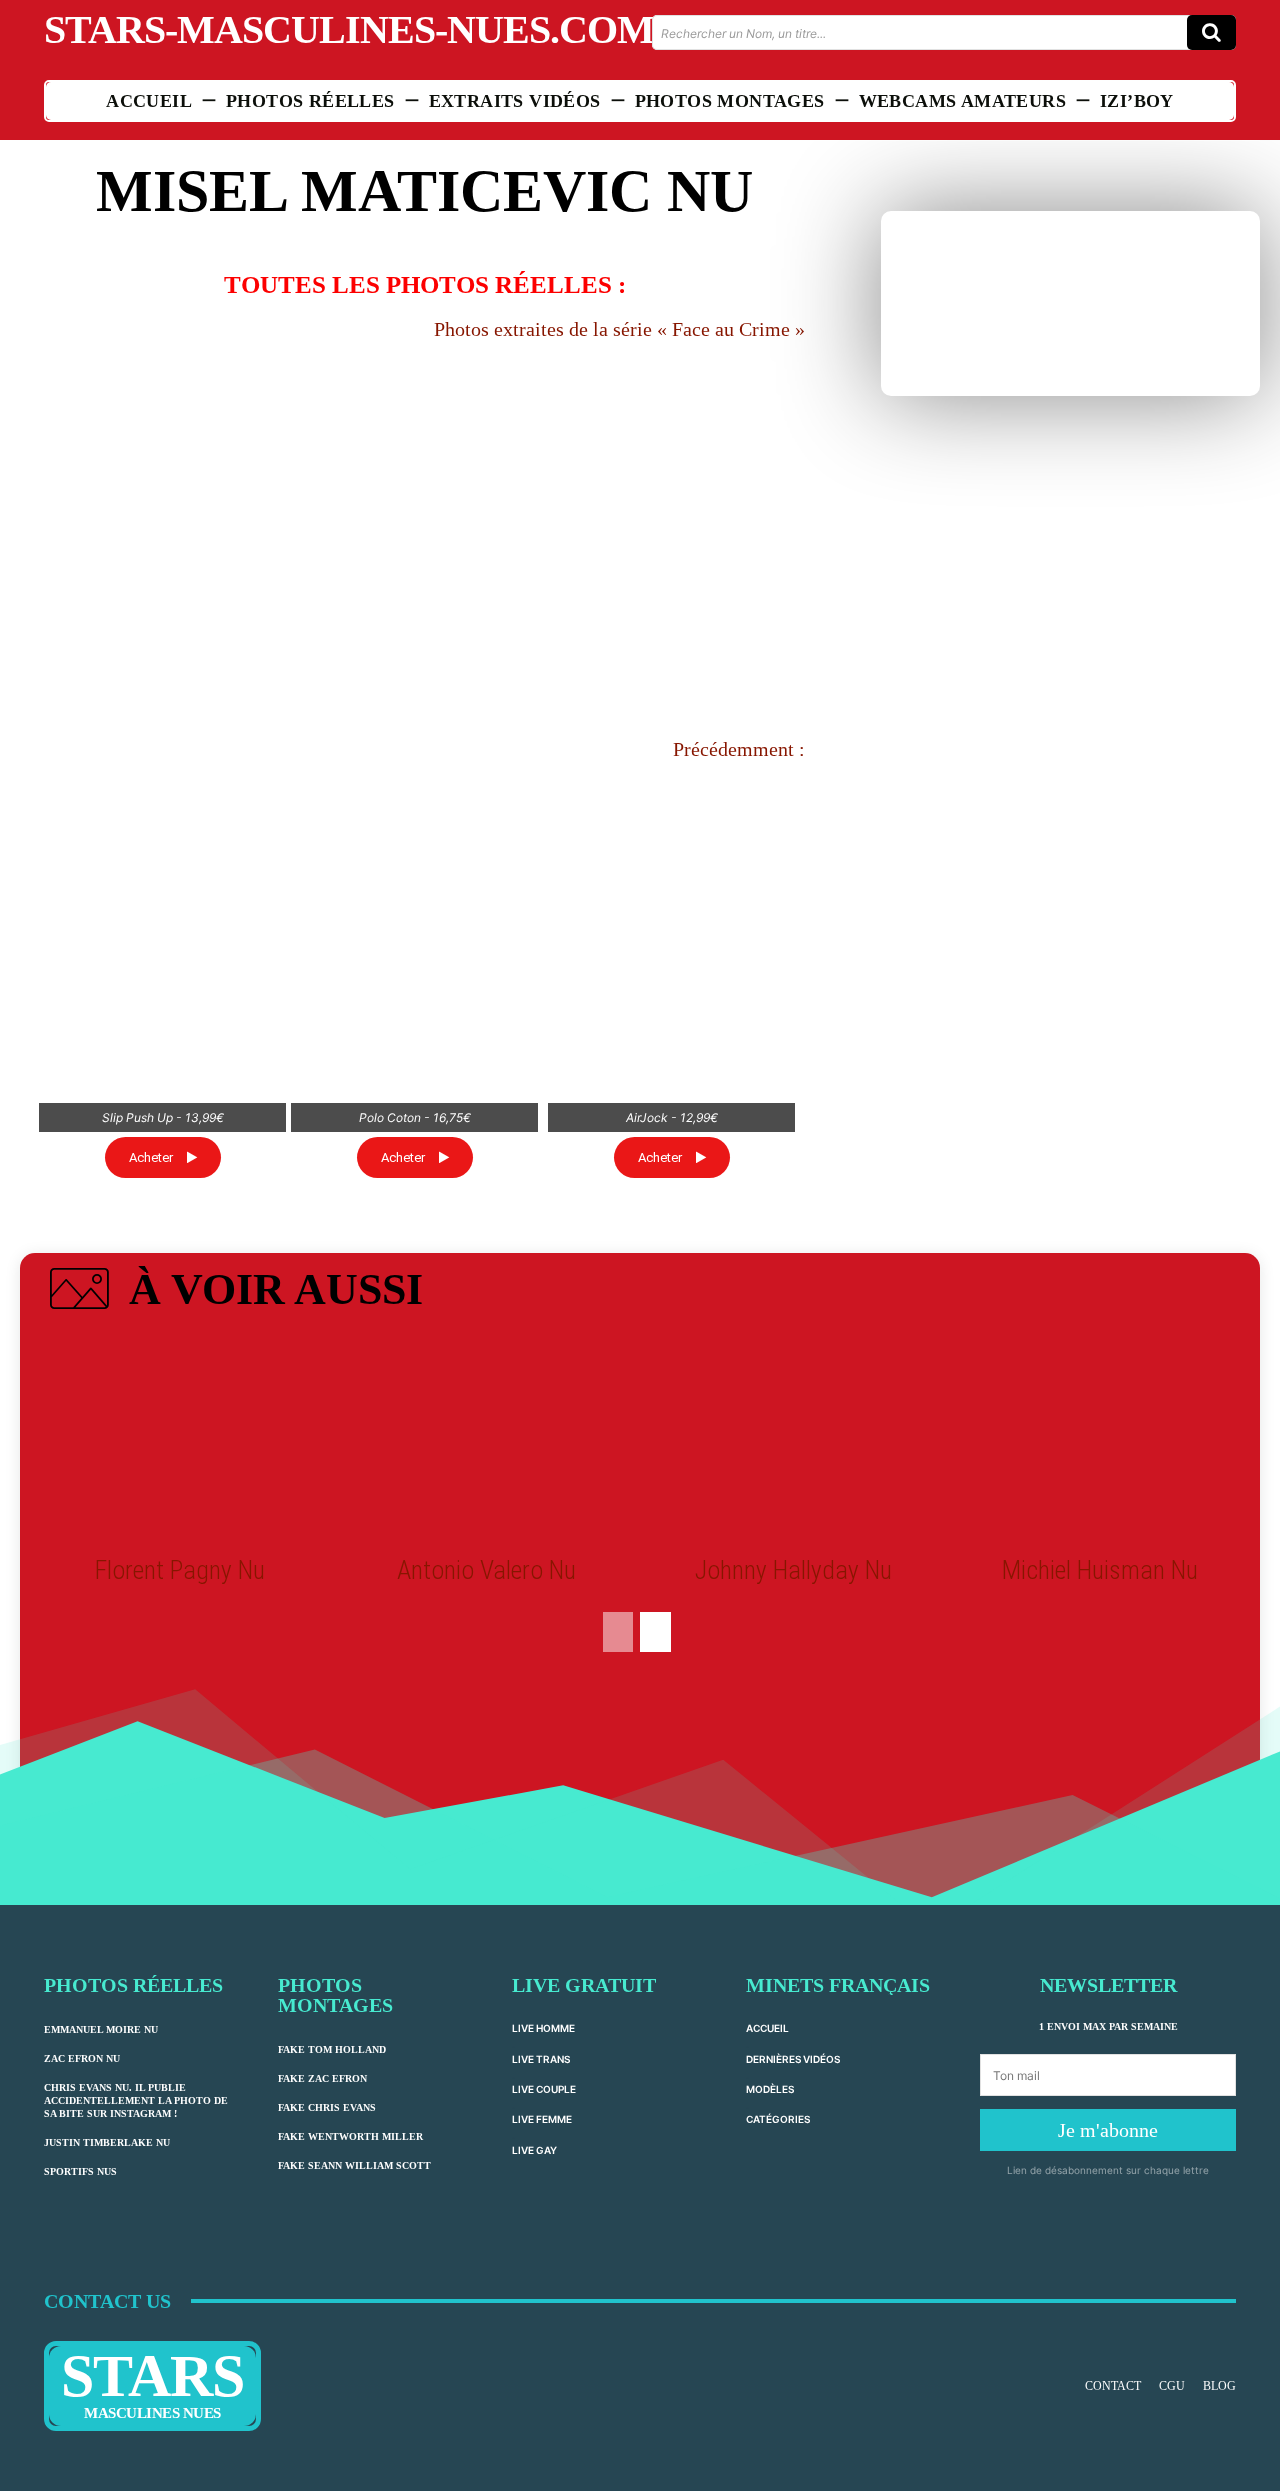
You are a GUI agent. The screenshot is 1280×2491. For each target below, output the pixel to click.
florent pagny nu (180, 1777)
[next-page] (655, 1839)
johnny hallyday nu (793, 1777)
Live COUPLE (544, 2296)
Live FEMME (542, 2326)
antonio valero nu (486, 1777)
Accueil (767, 2235)
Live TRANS (541, 2265)
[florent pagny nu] (180, 1647)
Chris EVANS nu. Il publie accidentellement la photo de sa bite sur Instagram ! (136, 2307)
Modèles (770, 2296)
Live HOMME (543, 2235)
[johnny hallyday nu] (793, 1647)
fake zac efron (322, 2285)
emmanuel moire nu (101, 2236)
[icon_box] (233, 1500)
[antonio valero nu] (487, 1647)
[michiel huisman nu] (1099, 1647)
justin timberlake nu (107, 2349)
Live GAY (534, 2356)
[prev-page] (618, 1839)
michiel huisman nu (1100, 1777)
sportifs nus (80, 2378)
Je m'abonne (1108, 2337)
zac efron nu (82, 2265)
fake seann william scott (354, 2372)
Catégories (778, 2326)
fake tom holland (332, 2256)
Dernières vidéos (793, 2265)
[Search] (1211, 32)
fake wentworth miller (350, 2343)
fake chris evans (327, 2314)
